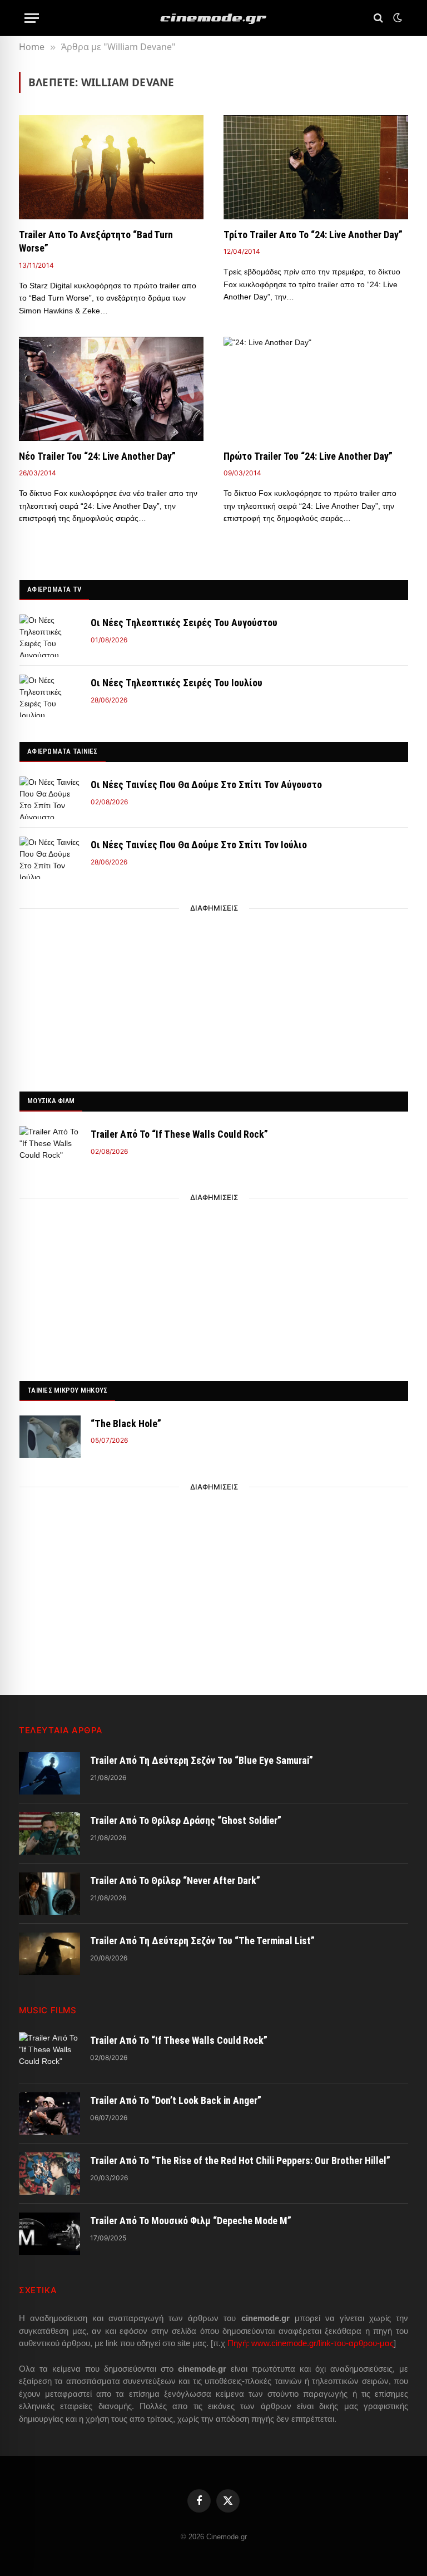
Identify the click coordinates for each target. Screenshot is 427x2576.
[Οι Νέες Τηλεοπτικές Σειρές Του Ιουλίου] (50, 696)
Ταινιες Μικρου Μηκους (67, 1390)
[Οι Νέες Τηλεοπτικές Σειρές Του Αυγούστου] (50, 636)
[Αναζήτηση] (378, 18)
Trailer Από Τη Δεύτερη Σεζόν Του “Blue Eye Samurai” (202, 1760)
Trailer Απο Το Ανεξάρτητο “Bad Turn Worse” (96, 241)
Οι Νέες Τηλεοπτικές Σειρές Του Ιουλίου (177, 683)
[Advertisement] (214, 997)
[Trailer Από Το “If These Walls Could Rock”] (50, 1147)
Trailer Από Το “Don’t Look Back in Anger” (176, 2100)
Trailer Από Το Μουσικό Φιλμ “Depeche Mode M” (191, 2221)
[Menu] (32, 18)
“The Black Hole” (126, 1424)
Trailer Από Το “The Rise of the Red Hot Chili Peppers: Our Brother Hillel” (240, 2160)
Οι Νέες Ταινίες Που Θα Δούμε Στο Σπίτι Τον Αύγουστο (206, 785)
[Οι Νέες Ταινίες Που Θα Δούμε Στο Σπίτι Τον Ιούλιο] (50, 858)
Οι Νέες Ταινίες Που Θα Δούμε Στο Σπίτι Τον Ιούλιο (199, 845)
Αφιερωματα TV (54, 589)
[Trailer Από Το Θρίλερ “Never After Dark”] (49, 1894)
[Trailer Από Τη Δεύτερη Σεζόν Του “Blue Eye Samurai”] (49, 1773)
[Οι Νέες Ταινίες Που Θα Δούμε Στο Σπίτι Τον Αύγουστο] (50, 798)
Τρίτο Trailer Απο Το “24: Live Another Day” (313, 235)
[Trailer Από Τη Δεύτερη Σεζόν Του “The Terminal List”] (49, 1954)
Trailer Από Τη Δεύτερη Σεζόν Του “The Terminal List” (202, 1941)
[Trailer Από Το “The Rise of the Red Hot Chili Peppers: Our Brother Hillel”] (49, 2174)
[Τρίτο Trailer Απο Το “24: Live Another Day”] (316, 167)
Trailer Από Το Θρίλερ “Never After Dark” (175, 1881)
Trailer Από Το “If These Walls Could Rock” (179, 1134)
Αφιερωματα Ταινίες (63, 751)
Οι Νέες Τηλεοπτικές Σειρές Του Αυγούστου (184, 623)
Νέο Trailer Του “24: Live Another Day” (97, 456)
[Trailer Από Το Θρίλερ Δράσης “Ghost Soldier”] (49, 1833)
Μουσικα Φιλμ (51, 1101)
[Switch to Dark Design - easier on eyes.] (396, 18)
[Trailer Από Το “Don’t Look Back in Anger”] (49, 2113)
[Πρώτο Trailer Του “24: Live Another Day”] (316, 389)
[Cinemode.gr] (213, 18)
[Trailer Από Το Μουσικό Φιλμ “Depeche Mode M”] (49, 2234)
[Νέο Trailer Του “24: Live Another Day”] (111, 389)
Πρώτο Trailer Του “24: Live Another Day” (308, 456)
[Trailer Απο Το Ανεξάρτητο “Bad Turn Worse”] (111, 167)
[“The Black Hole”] (50, 1437)
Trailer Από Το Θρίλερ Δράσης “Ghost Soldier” (186, 1820)
